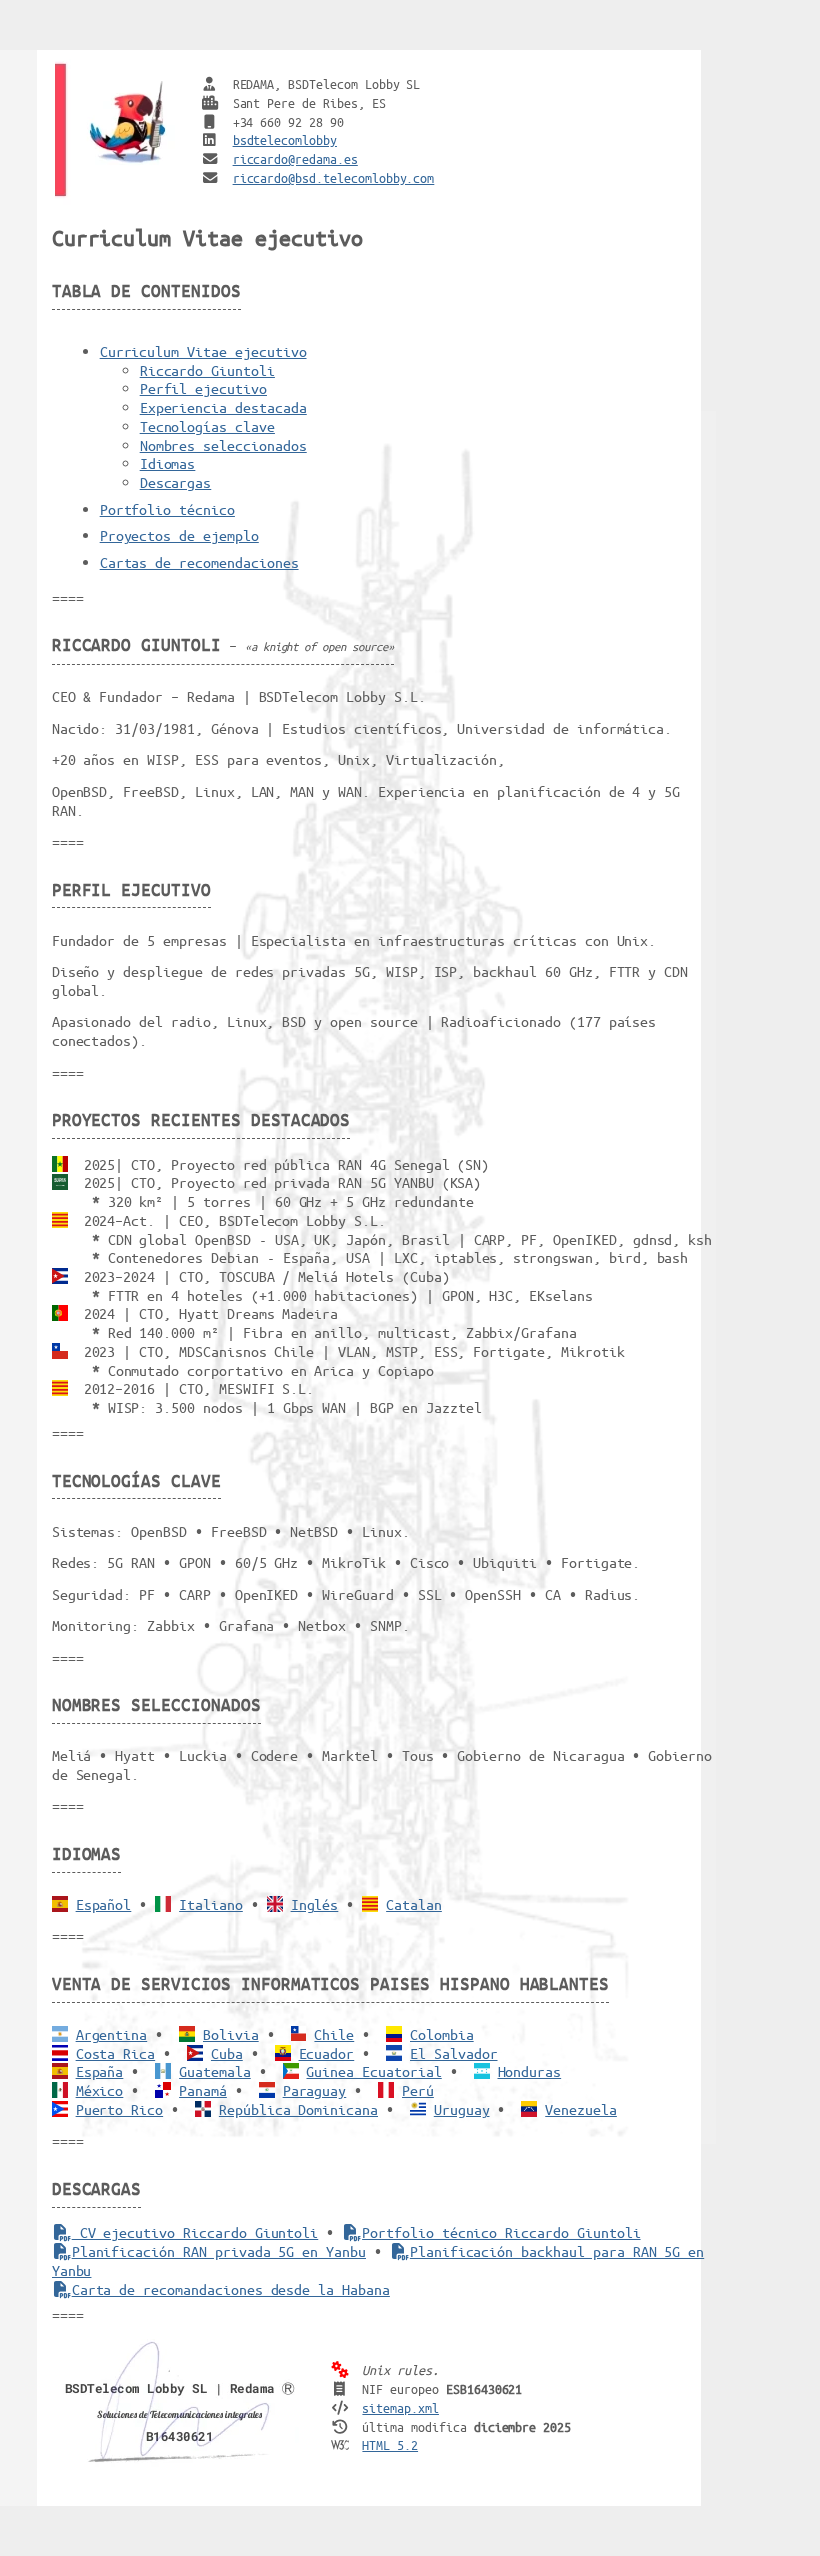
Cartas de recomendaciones (199, 562)
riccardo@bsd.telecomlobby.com (334, 177)
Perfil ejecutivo (203, 388)
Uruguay (462, 2109)
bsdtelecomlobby (285, 139)
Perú (418, 2090)
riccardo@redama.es (295, 158)
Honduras (530, 2071)
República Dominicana (298, 2109)
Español (104, 1904)
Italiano (211, 1904)
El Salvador (454, 2053)
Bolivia (231, 2034)
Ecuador (327, 2053)
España (100, 2071)
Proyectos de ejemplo (179, 535)
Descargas (176, 482)
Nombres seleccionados (223, 445)
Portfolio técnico (167, 509)
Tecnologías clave (207, 426)
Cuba (227, 2053)
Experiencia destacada (223, 407)
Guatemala (215, 2071)
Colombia (442, 2034)
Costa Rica (116, 2053)
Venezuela (581, 2109)
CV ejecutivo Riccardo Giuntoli (195, 2232)
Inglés (315, 1904)
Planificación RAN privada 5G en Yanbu (219, 2251)
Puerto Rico (120, 2109)
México (100, 2090)
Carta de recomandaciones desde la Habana (231, 2289)
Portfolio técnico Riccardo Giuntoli (501, 2232)
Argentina (112, 2034)
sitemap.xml (400, 2407)
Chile (334, 2034)
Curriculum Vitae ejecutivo (203, 351)
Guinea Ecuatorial (373, 2071)
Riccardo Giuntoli (207, 370)
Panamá (203, 2090)
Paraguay (315, 2090)
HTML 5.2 (390, 2444)
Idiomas (168, 463)
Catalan (414, 1904)
